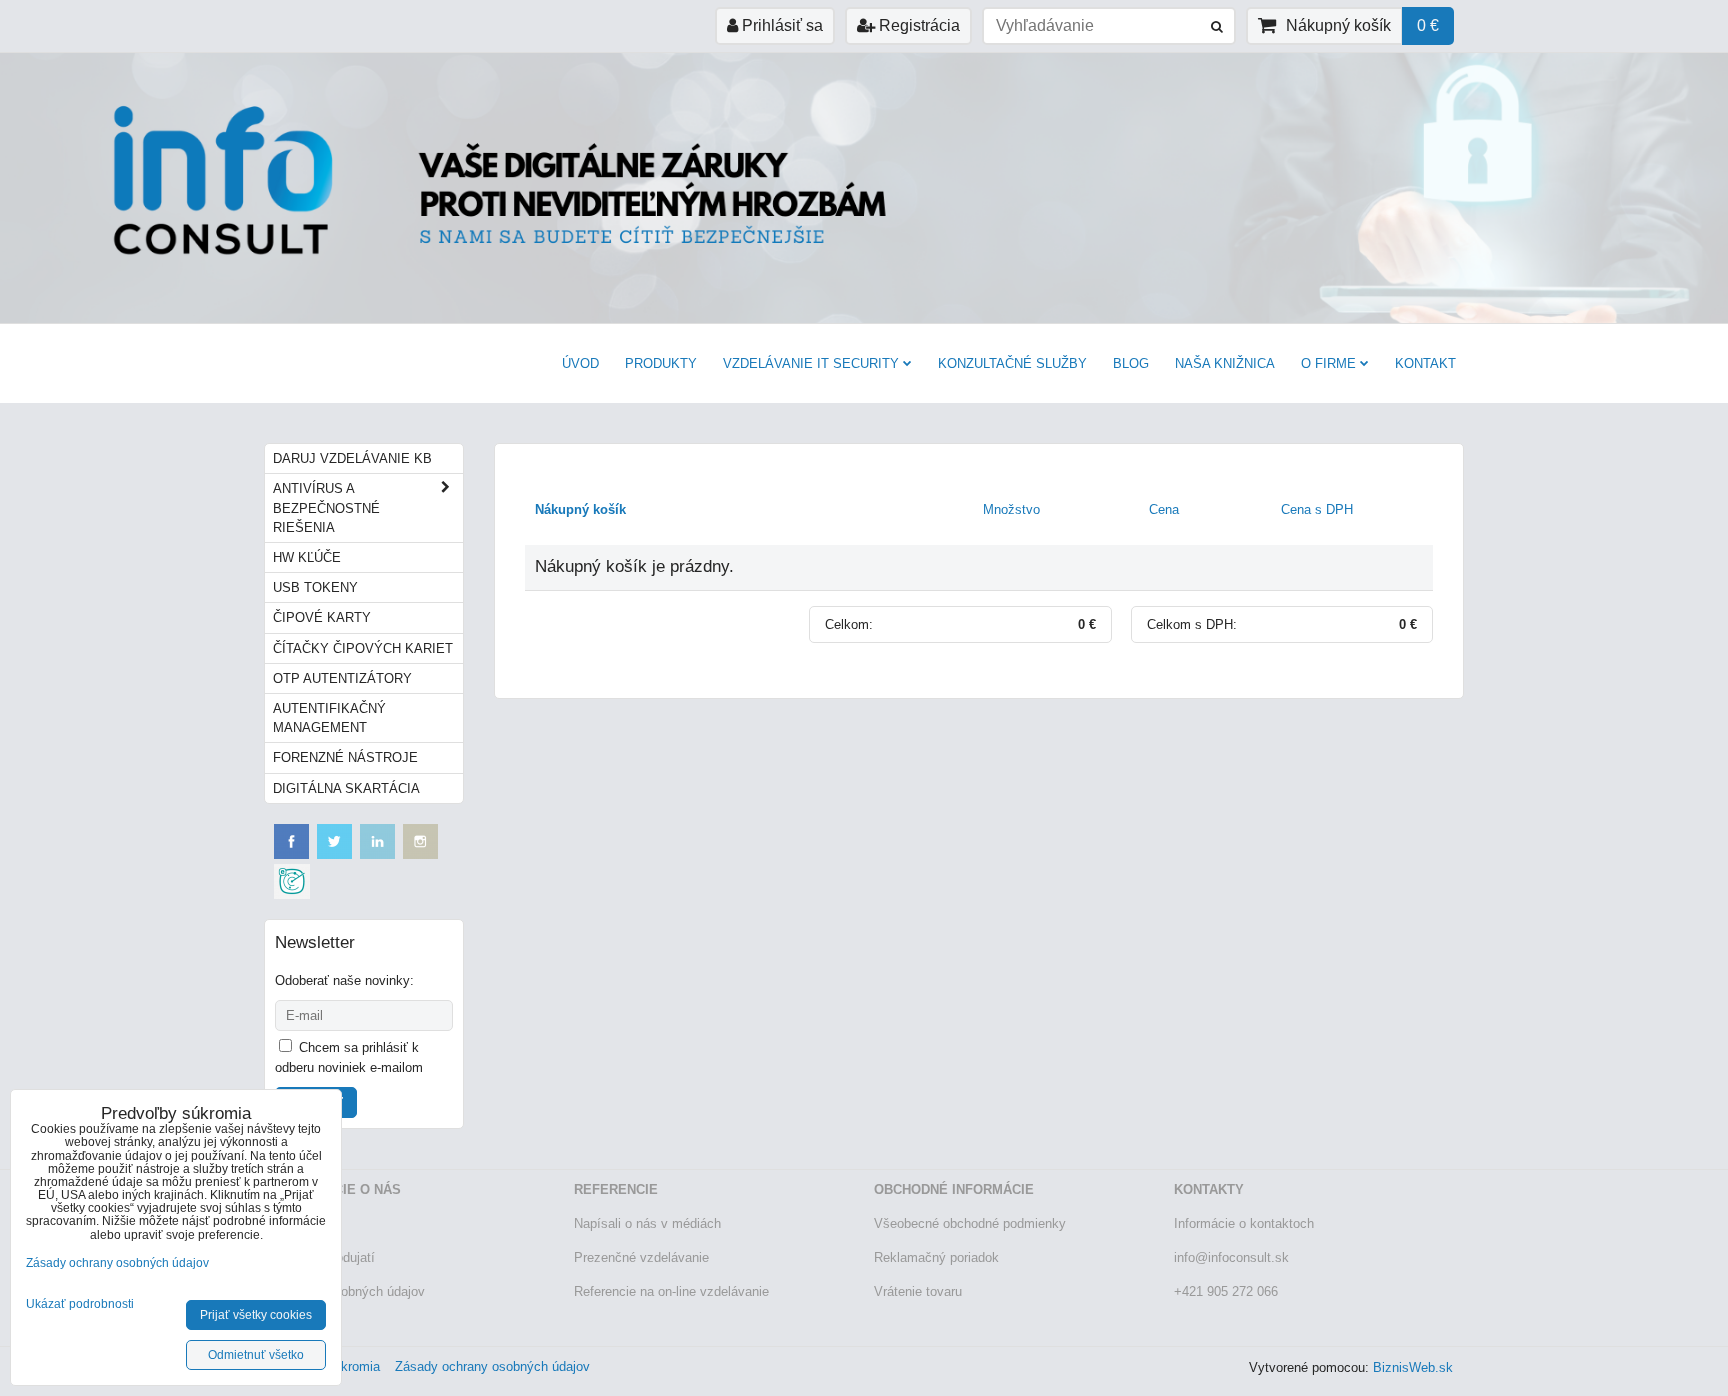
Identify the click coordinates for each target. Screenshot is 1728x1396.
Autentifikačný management (329, 718)
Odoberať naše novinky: (344, 980)
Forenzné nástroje (345, 757)
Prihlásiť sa (780, 25)
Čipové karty (322, 617)
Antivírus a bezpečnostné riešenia (326, 507)
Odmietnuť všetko (256, 1355)
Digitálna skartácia (346, 788)
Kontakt (1425, 363)
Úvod (580, 363)
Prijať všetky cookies (256, 1315)
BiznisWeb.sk (1413, 1367)
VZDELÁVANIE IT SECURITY (811, 363)
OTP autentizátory (342, 678)
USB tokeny (315, 587)
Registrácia (917, 25)
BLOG (1131, 363)
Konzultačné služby (1012, 363)
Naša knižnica (1225, 363)
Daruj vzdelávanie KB (352, 458)
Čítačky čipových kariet (363, 648)
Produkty (661, 363)
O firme (1328, 363)
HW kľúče (307, 557)
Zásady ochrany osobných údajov (492, 1366)
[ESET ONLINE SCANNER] (292, 894)
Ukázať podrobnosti (80, 1304)
